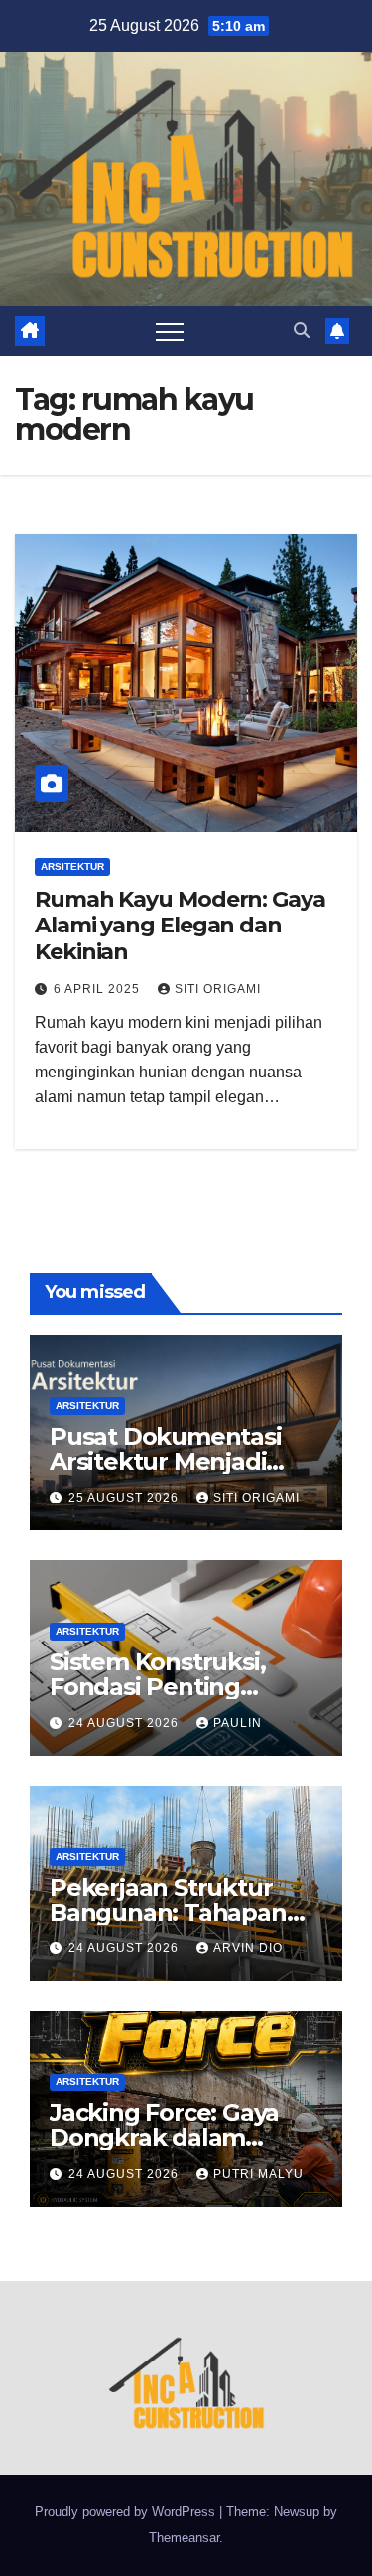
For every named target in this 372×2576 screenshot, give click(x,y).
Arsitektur (72, 866)
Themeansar (184, 2538)
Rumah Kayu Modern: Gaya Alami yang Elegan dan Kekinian (180, 926)
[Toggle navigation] (170, 331)
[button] (302, 330)
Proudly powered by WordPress (127, 2512)
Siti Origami (218, 989)
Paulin (238, 1723)
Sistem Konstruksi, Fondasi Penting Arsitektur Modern (158, 1687)
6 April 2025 (99, 989)
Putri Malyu (258, 2174)
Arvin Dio (248, 1948)
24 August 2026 (125, 1723)
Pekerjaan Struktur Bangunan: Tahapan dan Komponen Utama (182, 1912)
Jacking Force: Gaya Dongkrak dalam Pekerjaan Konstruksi (174, 2138)
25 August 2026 (125, 1498)
